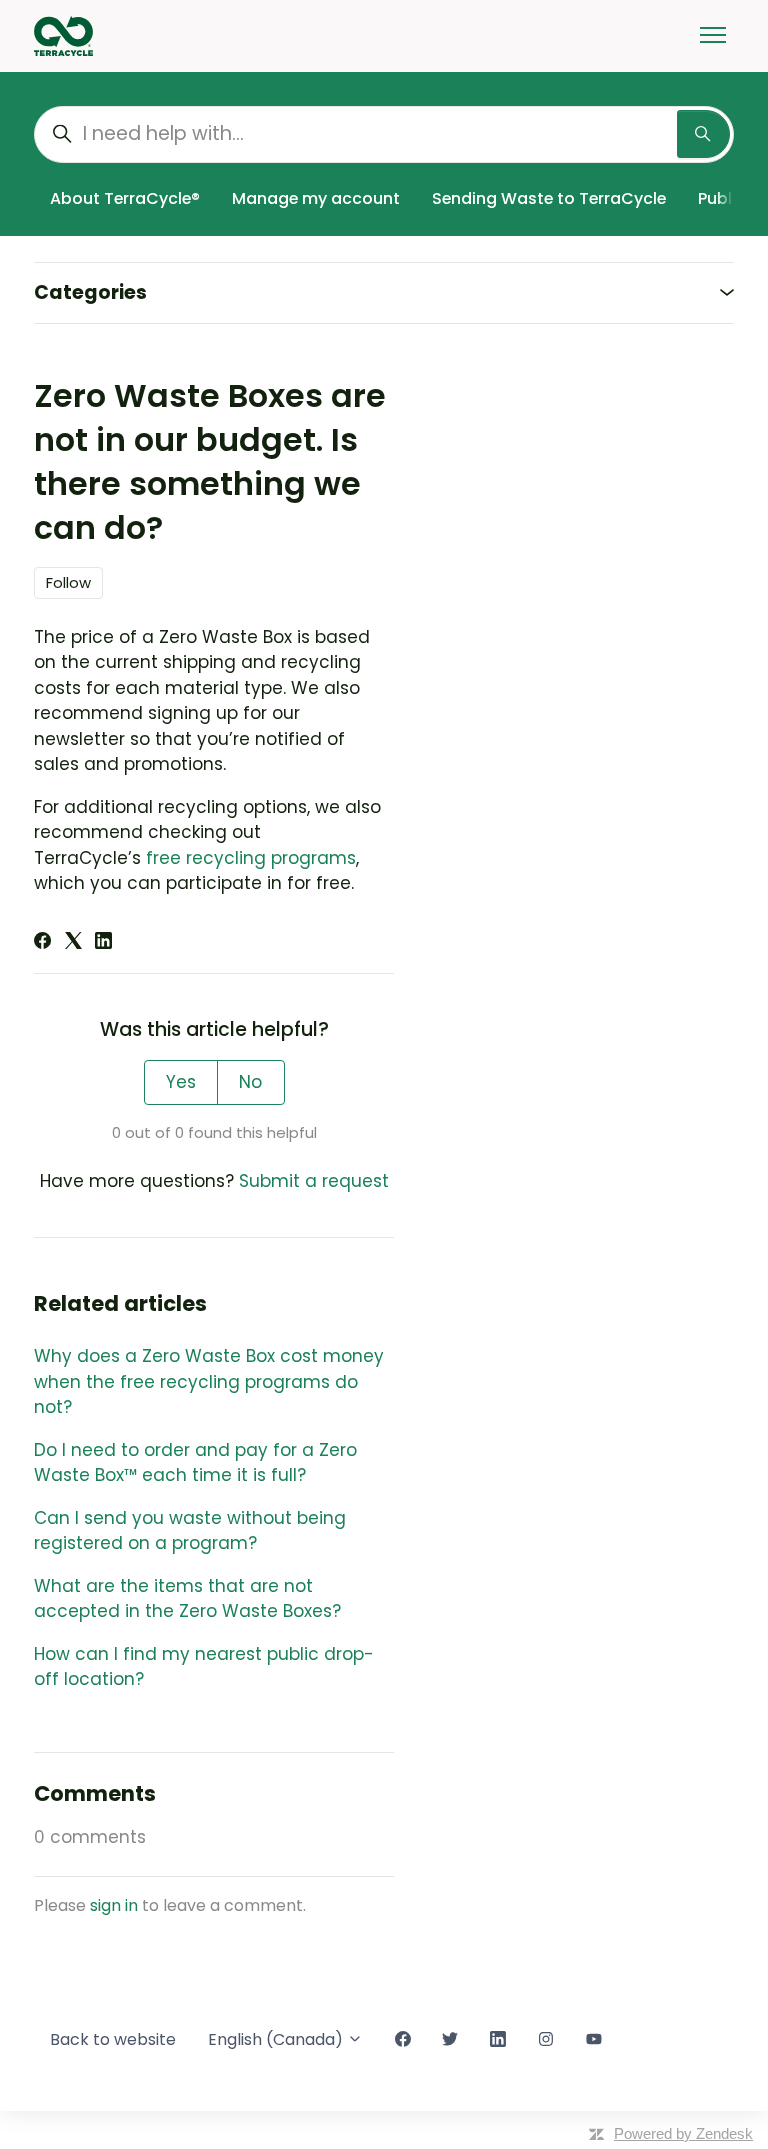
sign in (114, 1905)
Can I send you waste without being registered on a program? (190, 1531)
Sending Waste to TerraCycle (549, 198)
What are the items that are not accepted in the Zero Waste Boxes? (187, 1599)
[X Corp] (73, 943)
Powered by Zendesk (683, 2133)
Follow (68, 582)
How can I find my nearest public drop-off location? (204, 1667)
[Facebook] (42, 943)
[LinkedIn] (103, 943)
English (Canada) (277, 2039)
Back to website (113, 2039)
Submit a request (314, 1181)
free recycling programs (251, 858)
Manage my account (316, 198)
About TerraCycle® (125, 198)
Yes (181, 1082)
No (250, 1082)
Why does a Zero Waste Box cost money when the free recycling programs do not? (209, 1381)
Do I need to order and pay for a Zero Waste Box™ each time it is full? (195, 1463)
